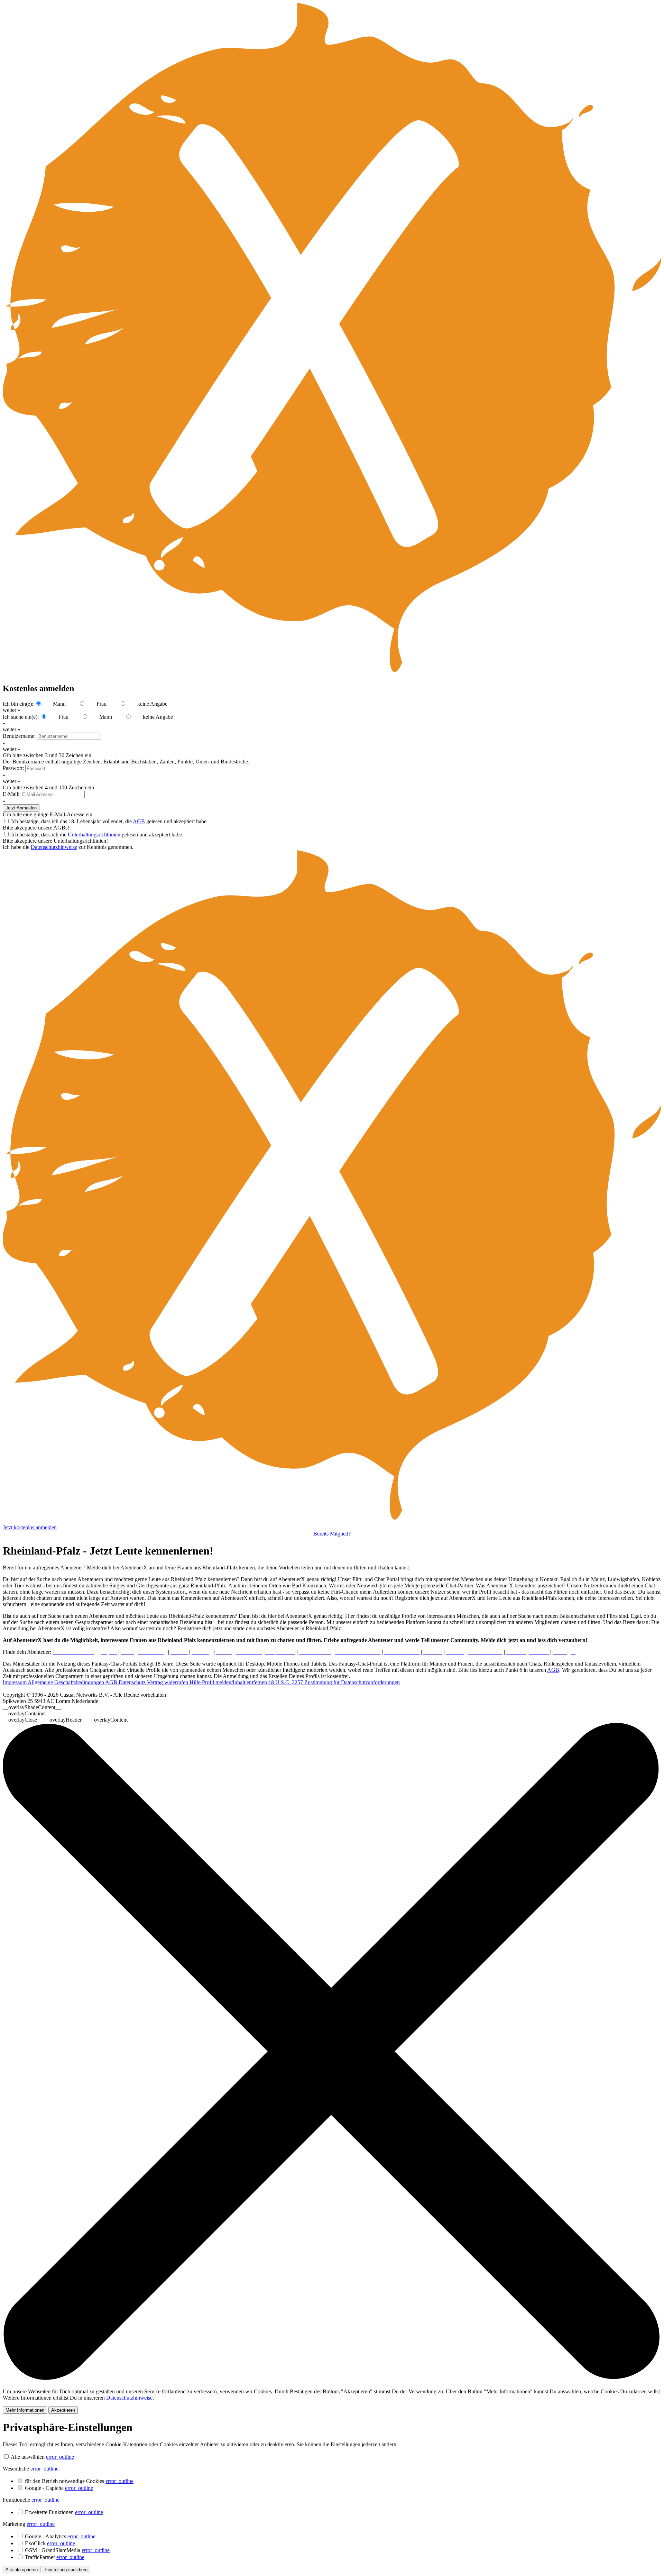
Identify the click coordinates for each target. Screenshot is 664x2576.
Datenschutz (133, 1682)
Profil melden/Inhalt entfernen (235, 1682)
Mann (59, 704)
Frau (102, 704)
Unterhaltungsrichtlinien (94, 835)
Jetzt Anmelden (21, 808)
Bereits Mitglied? (332, 1534)
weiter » (12, 710)
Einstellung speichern (66, 2570)
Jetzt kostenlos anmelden (30, 1527)
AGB (139, 821)
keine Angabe (152, 704)
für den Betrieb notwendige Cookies (79, 2481)
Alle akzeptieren (22, 2570)
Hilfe (196, 1682)
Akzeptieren (63, 2410)
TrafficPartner (55, 2557)
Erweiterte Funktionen (64, 2512)
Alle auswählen (28, 2457)
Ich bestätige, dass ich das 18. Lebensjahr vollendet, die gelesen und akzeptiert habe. (109, 821)
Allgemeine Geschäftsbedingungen (66, 1682)
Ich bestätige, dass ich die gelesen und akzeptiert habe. (97, 835)
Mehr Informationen (25, 2410)
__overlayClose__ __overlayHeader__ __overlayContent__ (68, 1720)
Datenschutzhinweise (54, 847)
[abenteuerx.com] (332, 1521)
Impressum (15, 1682)
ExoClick (50, 2543)
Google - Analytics (60, 2536)
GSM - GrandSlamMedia (67, 2550)
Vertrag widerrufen (168, 1682)
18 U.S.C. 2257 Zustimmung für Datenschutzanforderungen (334, 1682)
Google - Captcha (59, 2488)
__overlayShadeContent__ (32, 1707)
